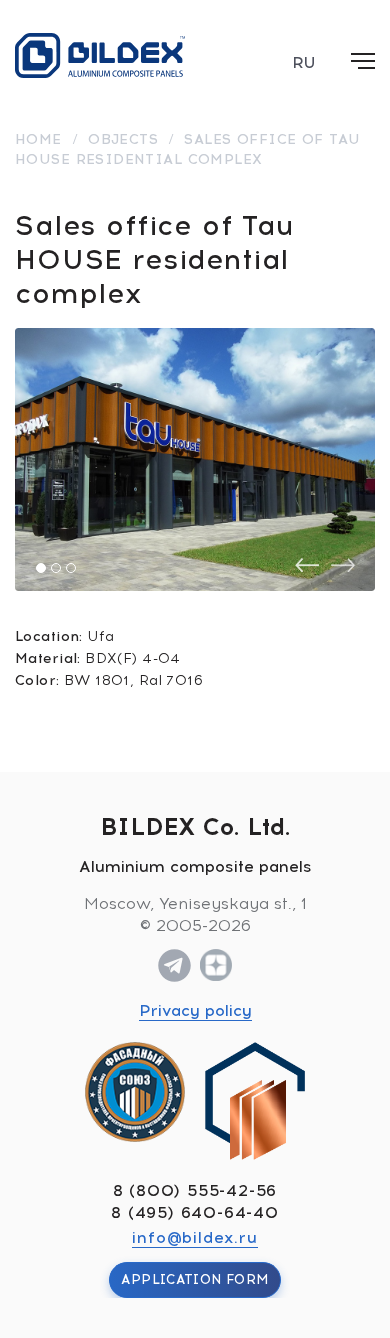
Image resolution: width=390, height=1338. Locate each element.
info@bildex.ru (194, 1237)
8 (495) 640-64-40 (195, 1212)
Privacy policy (195, 1010)
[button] (41, 568)
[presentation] (307, 565)
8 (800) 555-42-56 (195, 1190)
